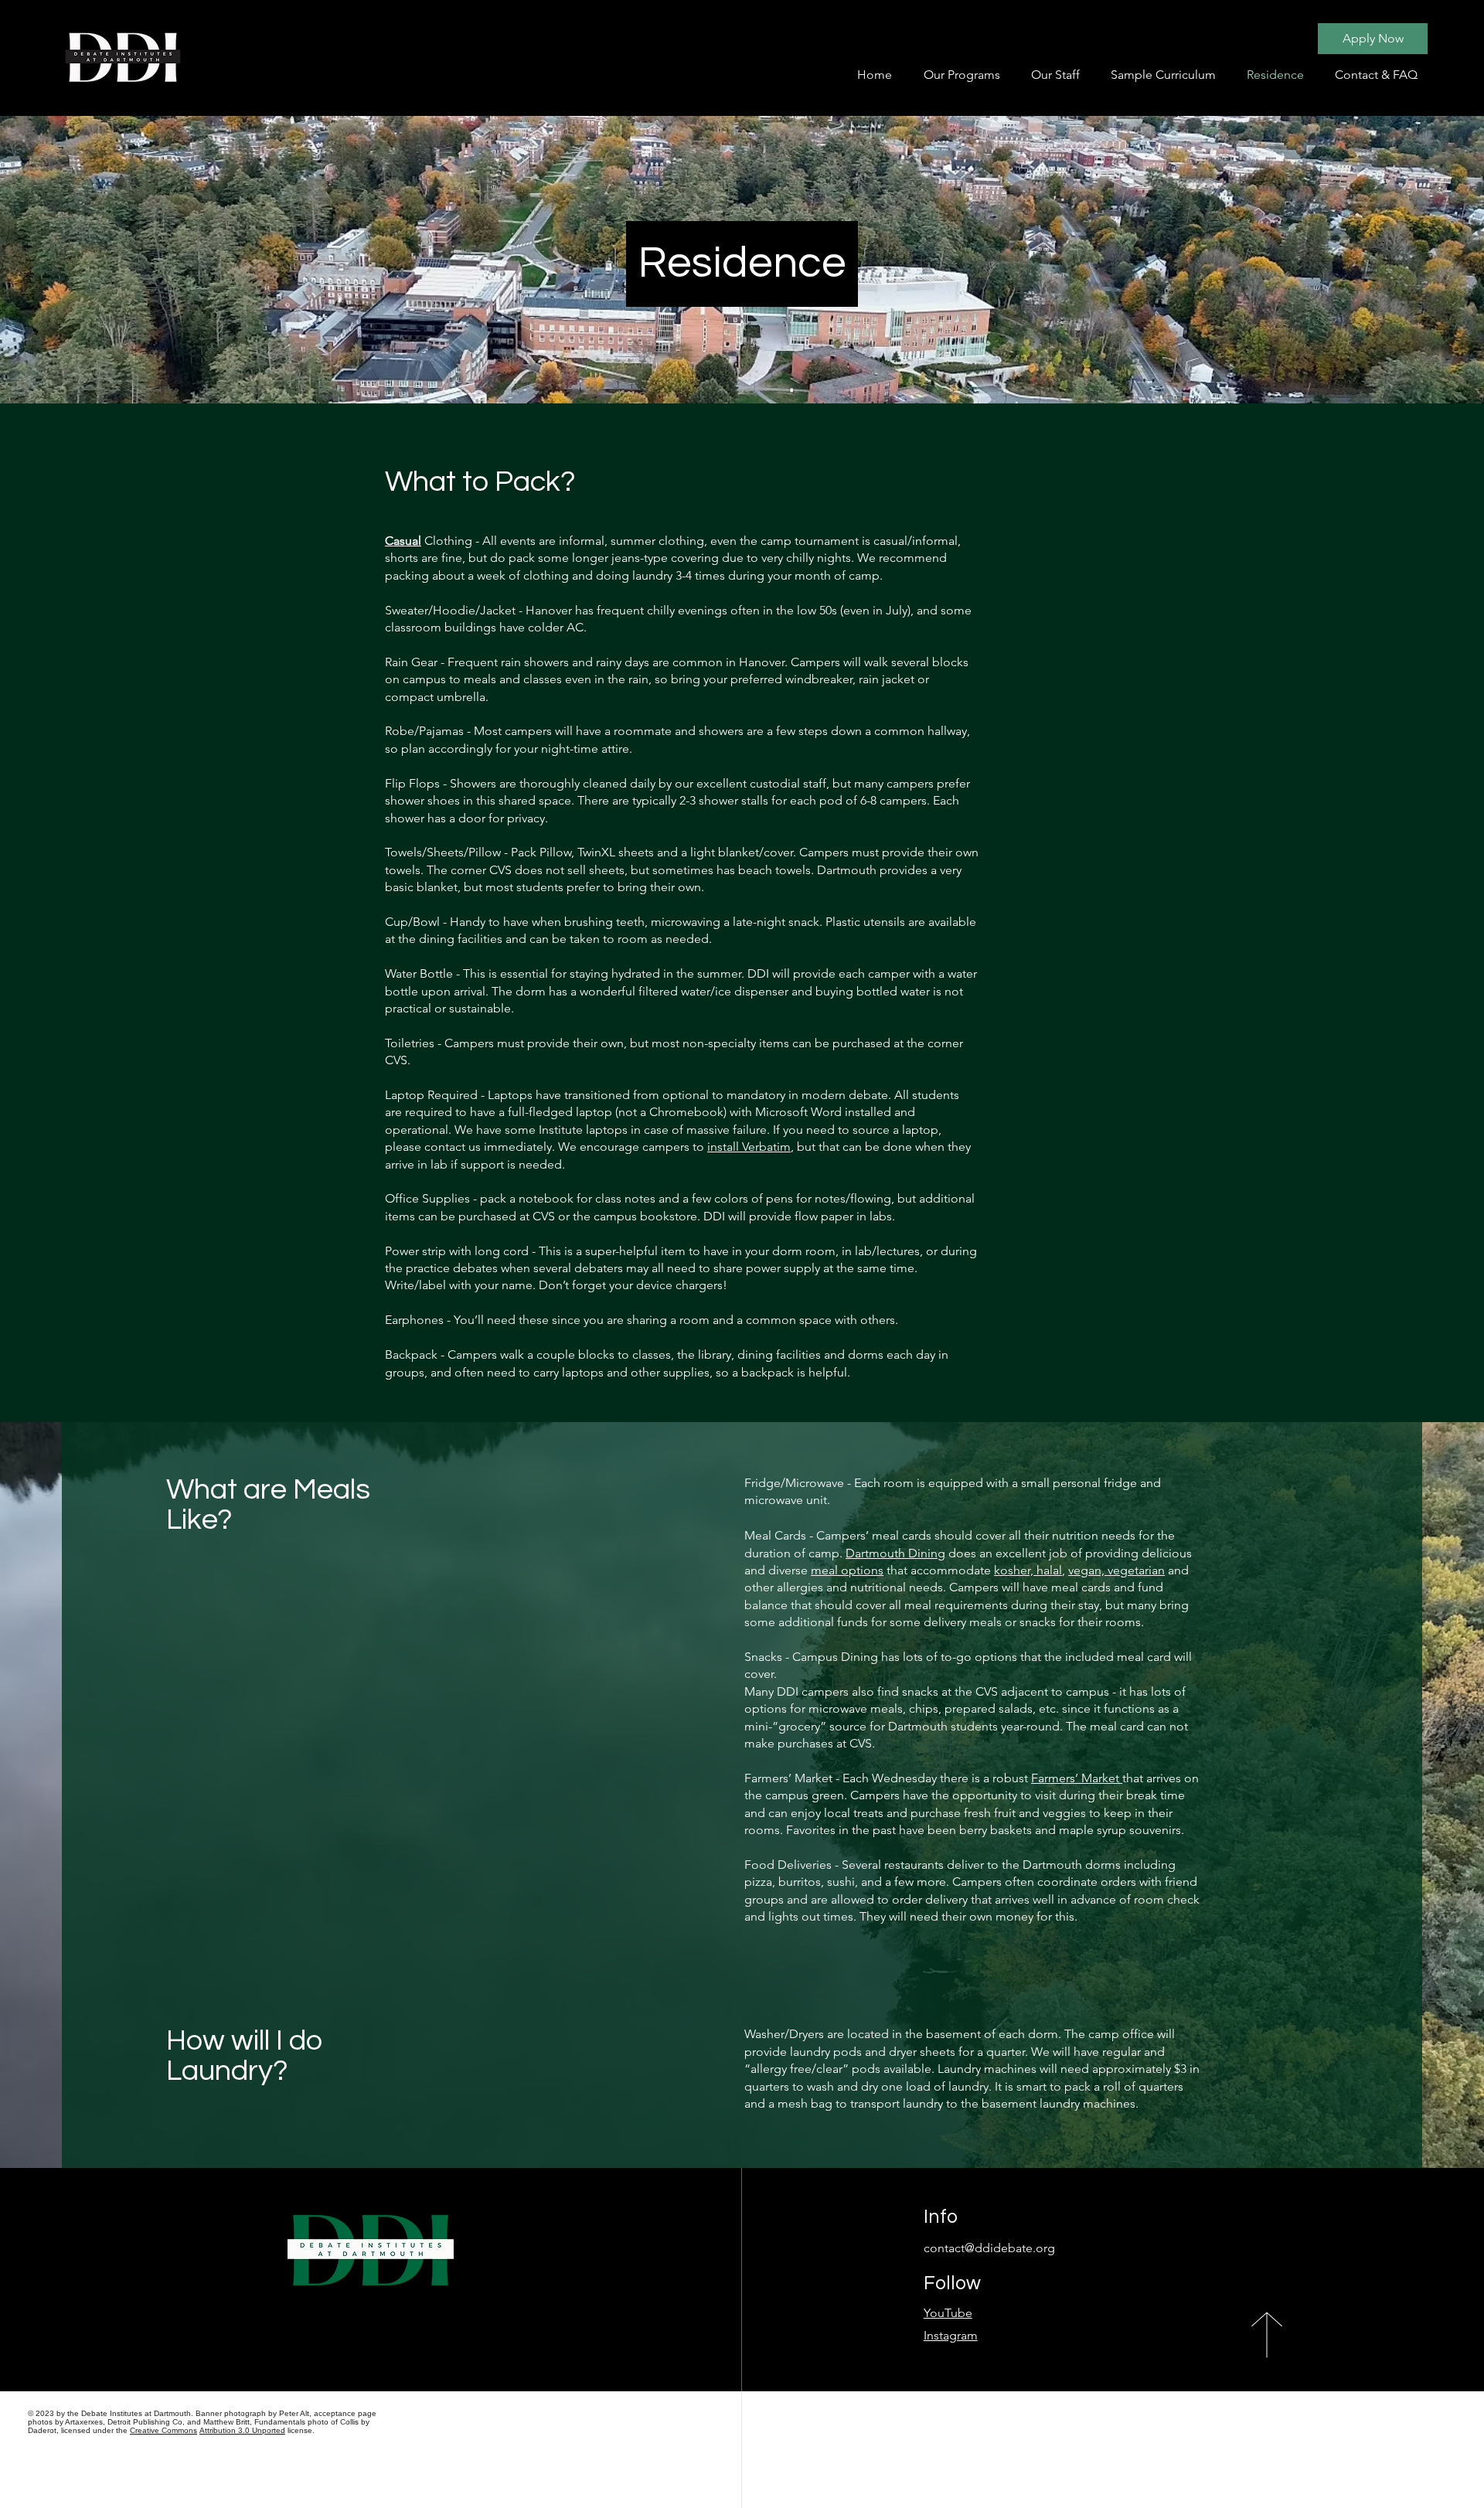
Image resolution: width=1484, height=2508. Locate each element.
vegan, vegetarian (1116, 1570)
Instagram (951, 2335)
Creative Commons (163, 2430)
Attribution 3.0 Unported (242, 2430)
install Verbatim (749, 1147)
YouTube (948, 2313)
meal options (847, 1570)
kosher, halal (1028, 1570)
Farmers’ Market (1077, 1778)
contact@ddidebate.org (989, 2248)
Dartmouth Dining (895, 1553)
